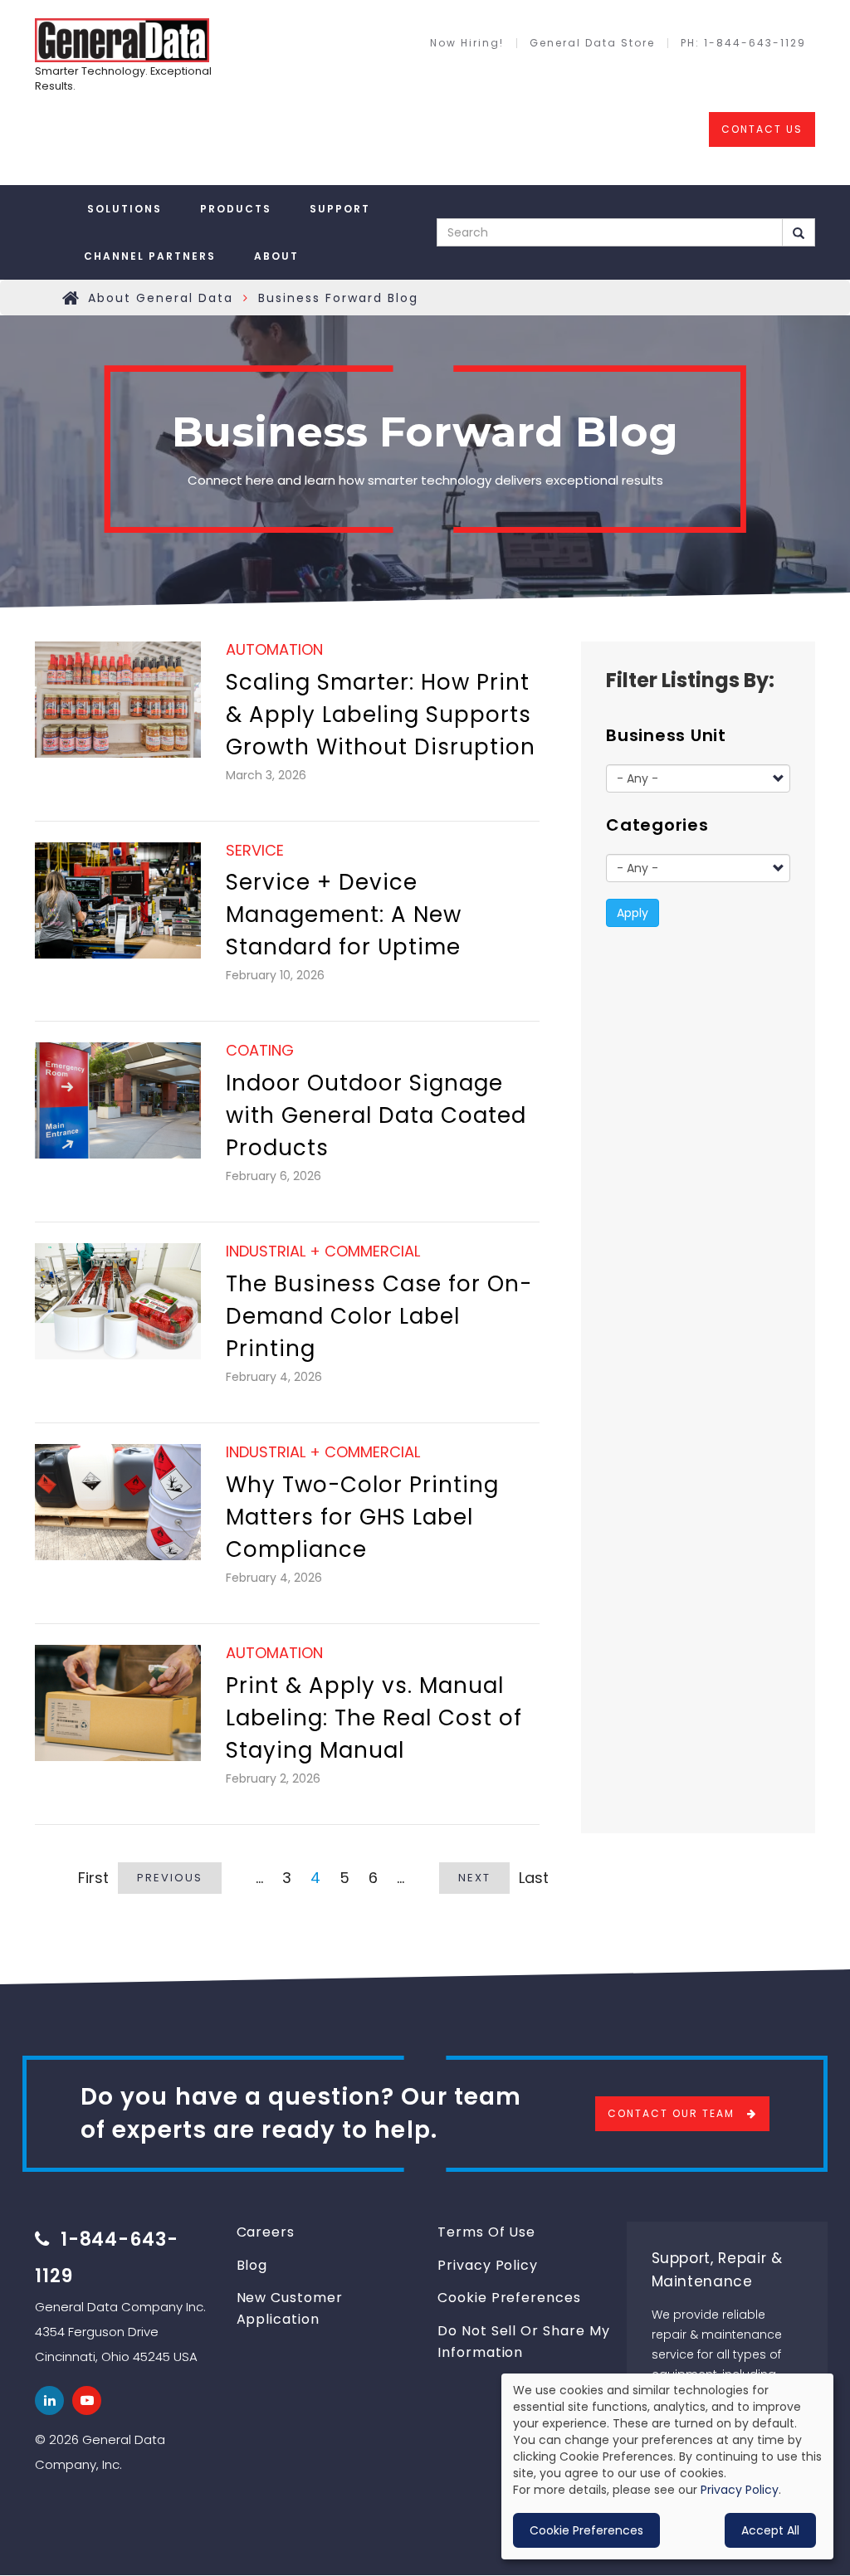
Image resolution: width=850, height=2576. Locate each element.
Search (799, 232)
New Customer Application (290, 2308)
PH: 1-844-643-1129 (743, 43)
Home (71, 298)
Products (236, 209)
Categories (657, 825)
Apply (633, 913)
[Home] (122, 40)
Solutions (125, 209)
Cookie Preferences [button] (586, 2530)
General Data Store (592, 43)
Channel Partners (150, 256)
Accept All (770, 2530)
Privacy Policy (488, 2265)
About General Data (161, 298)
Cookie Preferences (509, 2298)
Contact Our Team (671, 2113)
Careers (266, 2232)
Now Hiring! (467, 43)
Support (340, 209)
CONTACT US (762, 129)
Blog (252, 2265)
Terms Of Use (486, 2232)
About (276, 256)
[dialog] (667, 2466)
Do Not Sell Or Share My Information (524, 2342)
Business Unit (666, 735)
